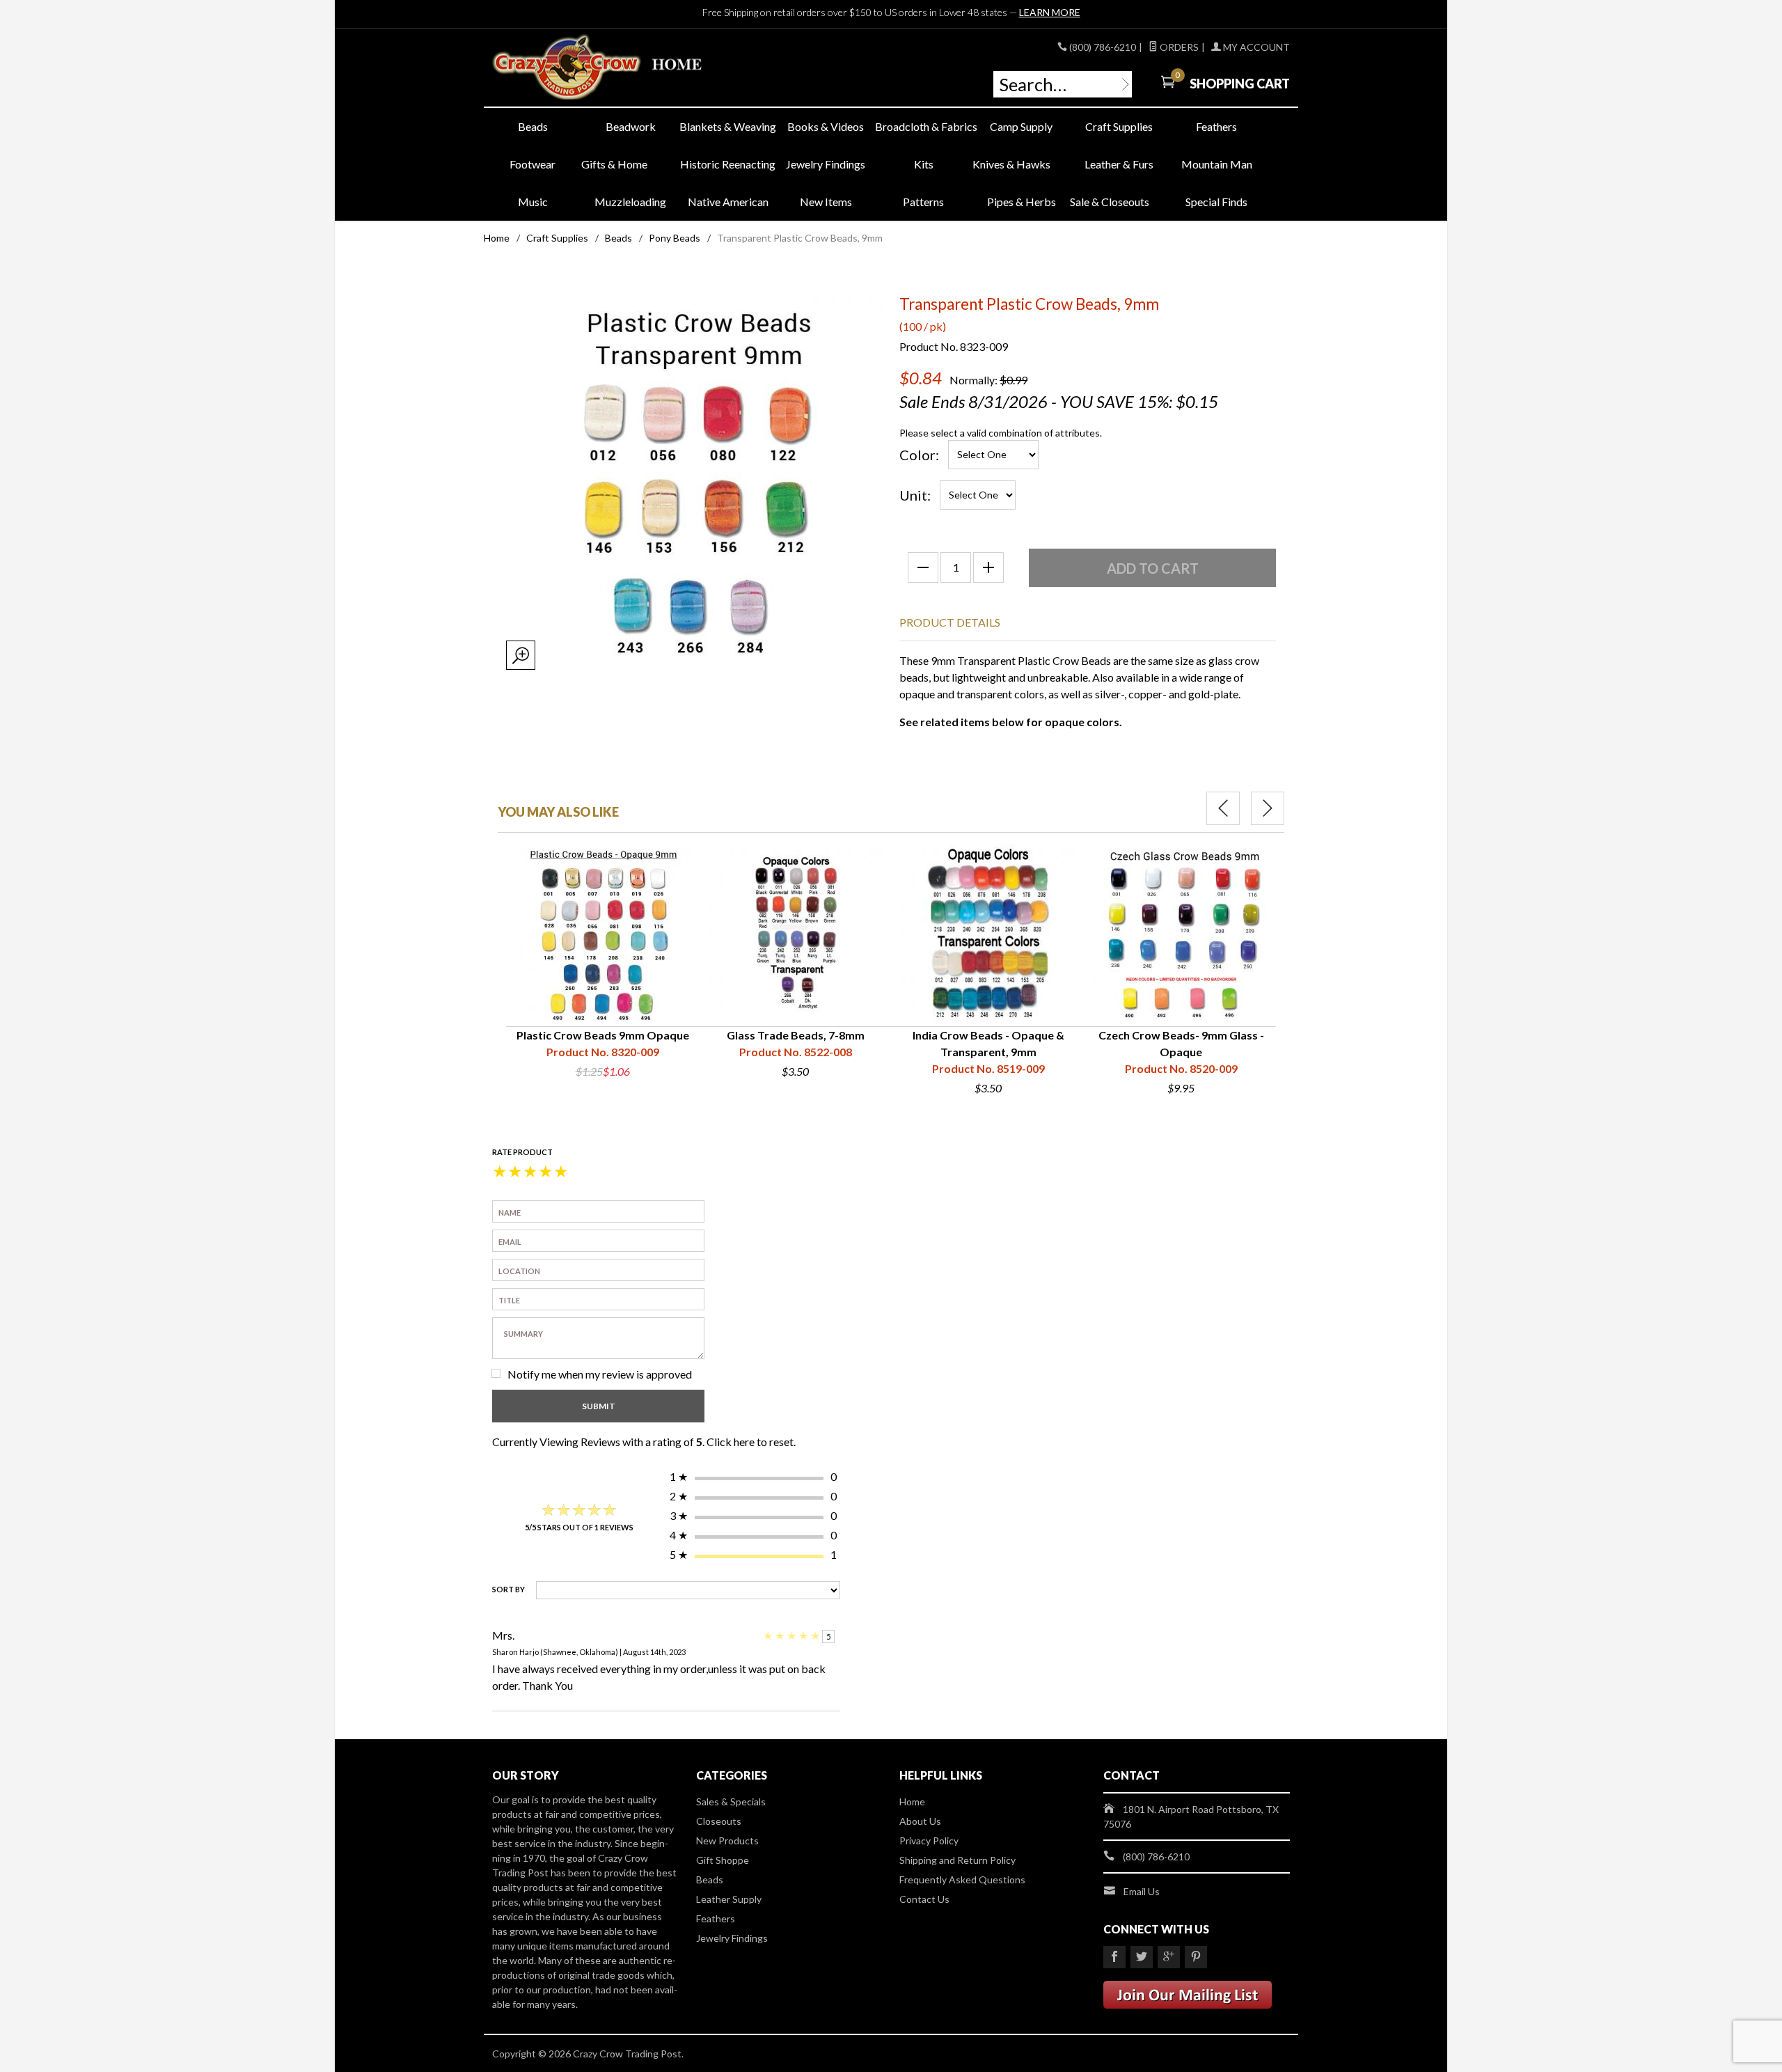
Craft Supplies (1119, 126)
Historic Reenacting (728, 164)
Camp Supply (1021, 126)
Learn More (1050, 12)
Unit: (915, 495)
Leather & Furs (1119, 164)
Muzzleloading (630, 202)
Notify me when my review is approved (600, 1374)
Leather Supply (729, 1899)
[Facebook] (1114, 1957)
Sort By (508, 1589)
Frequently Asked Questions (962, 1879)
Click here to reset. (751, 1442)
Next (1268, 808)
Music (533, 202)
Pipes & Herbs (1022, 202)
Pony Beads (675, 238)
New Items (826, 202)
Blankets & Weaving (728, 126)
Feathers (1216, 126)
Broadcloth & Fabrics (924, 126)
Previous (1223, 808)
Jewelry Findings (826, 164)
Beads (533, 126)
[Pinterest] (1196, 1957)
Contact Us (924, 1899)
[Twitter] (1142, 1957)
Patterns (923, 202)
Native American (728, 202)
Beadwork (631, 126)
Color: (919, 455)
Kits (924, 164)
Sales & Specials (731, 1802)
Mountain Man (1217, 164)
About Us (920, 1821)
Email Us (1142, 1891)
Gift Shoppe (723, 1860)
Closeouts (719, 1821)
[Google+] (1169, 1957)
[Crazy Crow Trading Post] (620, 68)
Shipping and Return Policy (957, 1860)
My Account (1255, 47)
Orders (1178, 47)
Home (497, 238)
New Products (727, 1841)
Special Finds (1216, 202)
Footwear (533, 164)
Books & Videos (826, 126)
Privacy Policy (929, 1841)
